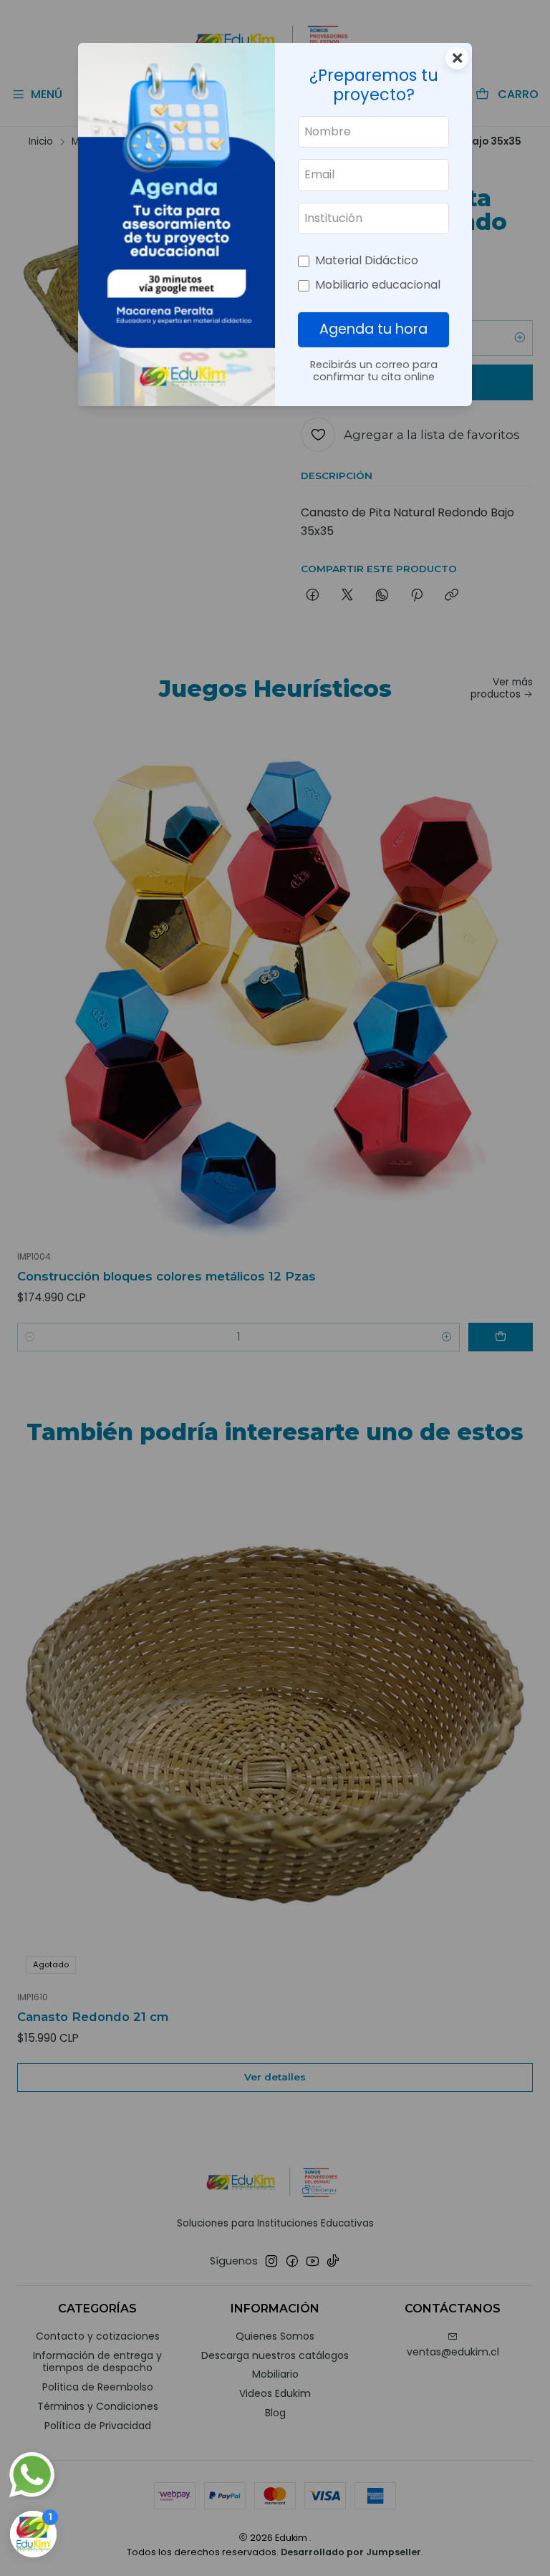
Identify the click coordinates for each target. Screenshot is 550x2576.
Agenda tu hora (373, 329)
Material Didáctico (367, 260)
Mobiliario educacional (378, 285)
